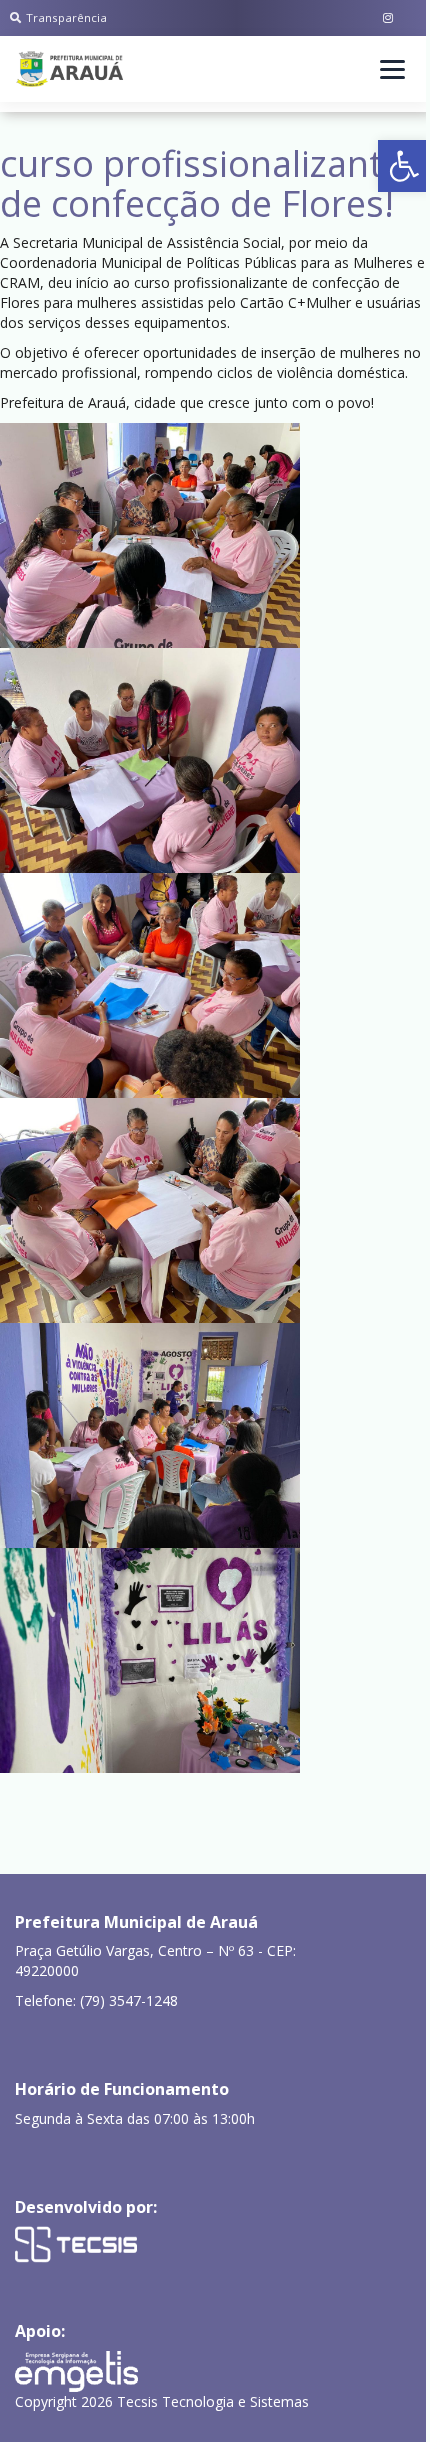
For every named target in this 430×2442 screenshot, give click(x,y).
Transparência (66, 17)
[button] (404, 166)
